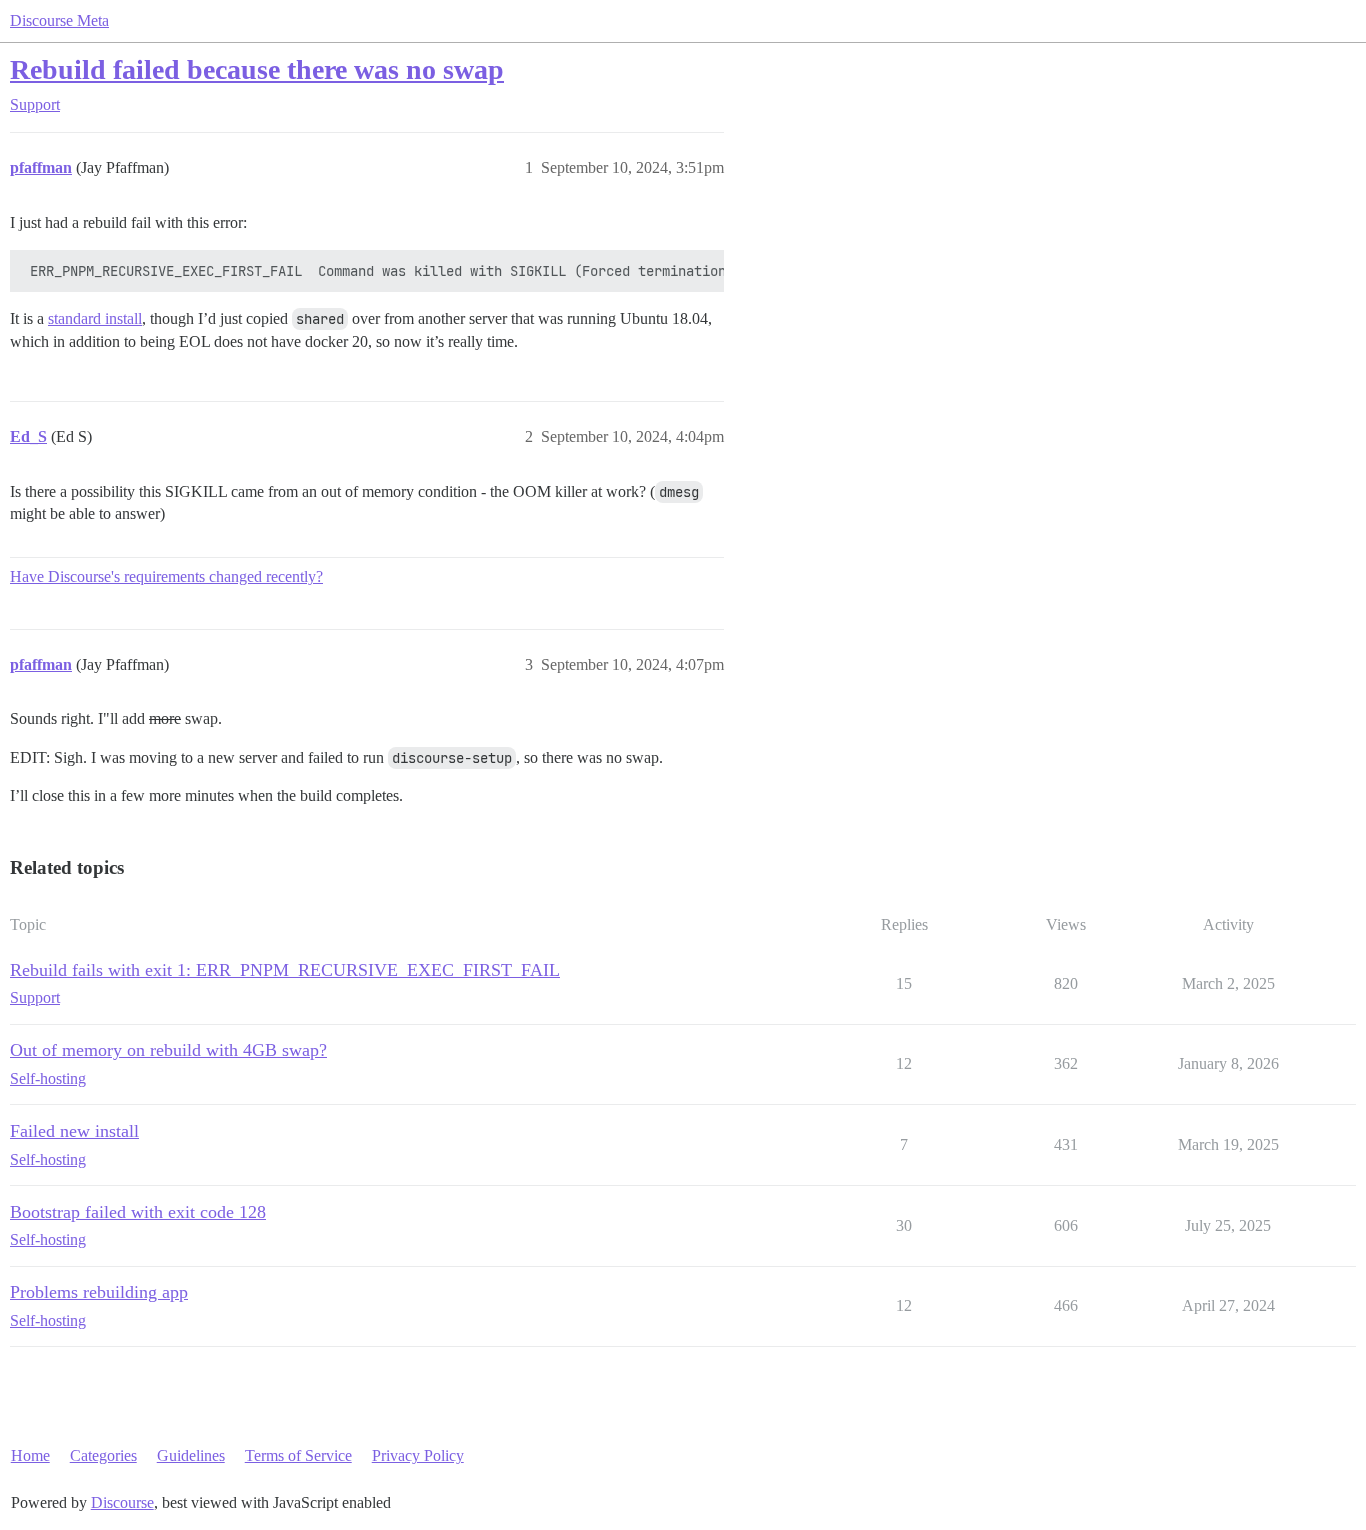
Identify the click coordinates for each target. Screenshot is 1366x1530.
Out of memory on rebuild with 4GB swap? (168, 1050)
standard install (95, 318)
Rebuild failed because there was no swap (257, 69)
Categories (103, 1455)
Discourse (122, 1502)
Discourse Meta (59, 20)
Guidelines (191, 1455)
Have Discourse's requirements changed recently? (166, 576)
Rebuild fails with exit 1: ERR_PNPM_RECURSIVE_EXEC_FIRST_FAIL (285, 970)
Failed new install (74, 1131)
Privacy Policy (418, 1455)
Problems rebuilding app (99, 1292)
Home (30, 1455)
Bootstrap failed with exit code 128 (138, 1212)
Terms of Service (298, 1455)
